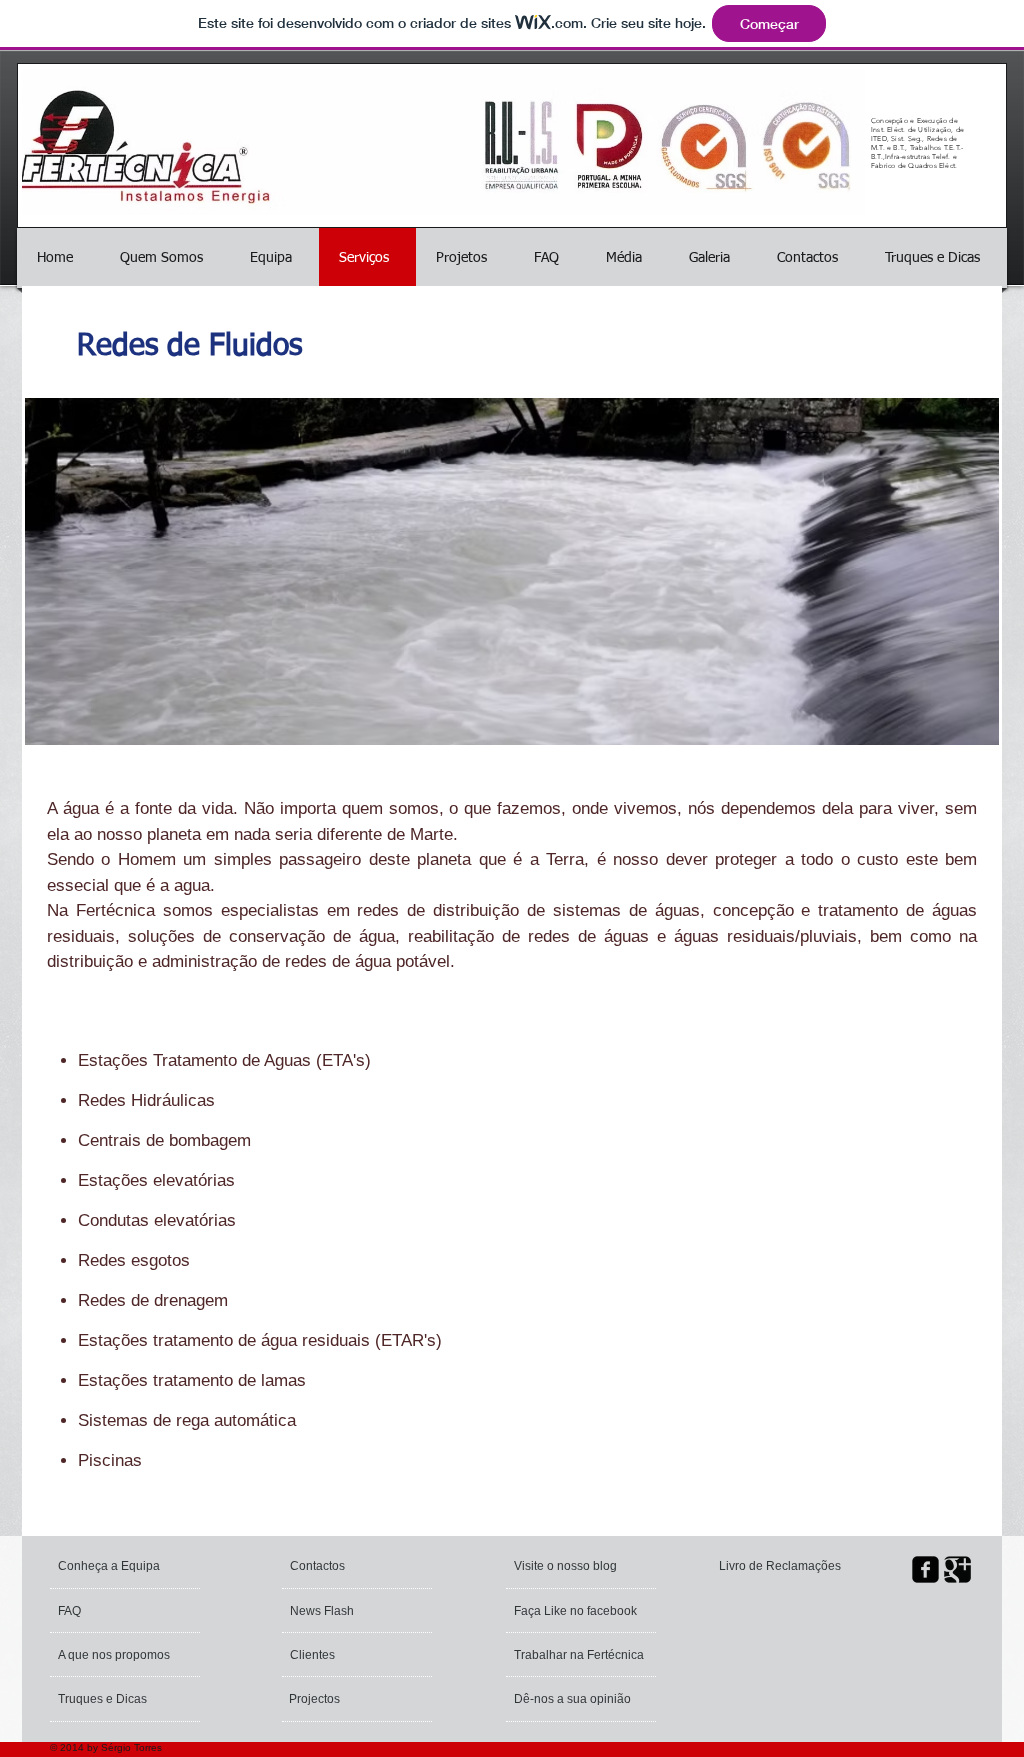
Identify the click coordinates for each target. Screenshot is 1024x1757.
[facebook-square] (925, 1569)
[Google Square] (957, 1569)
